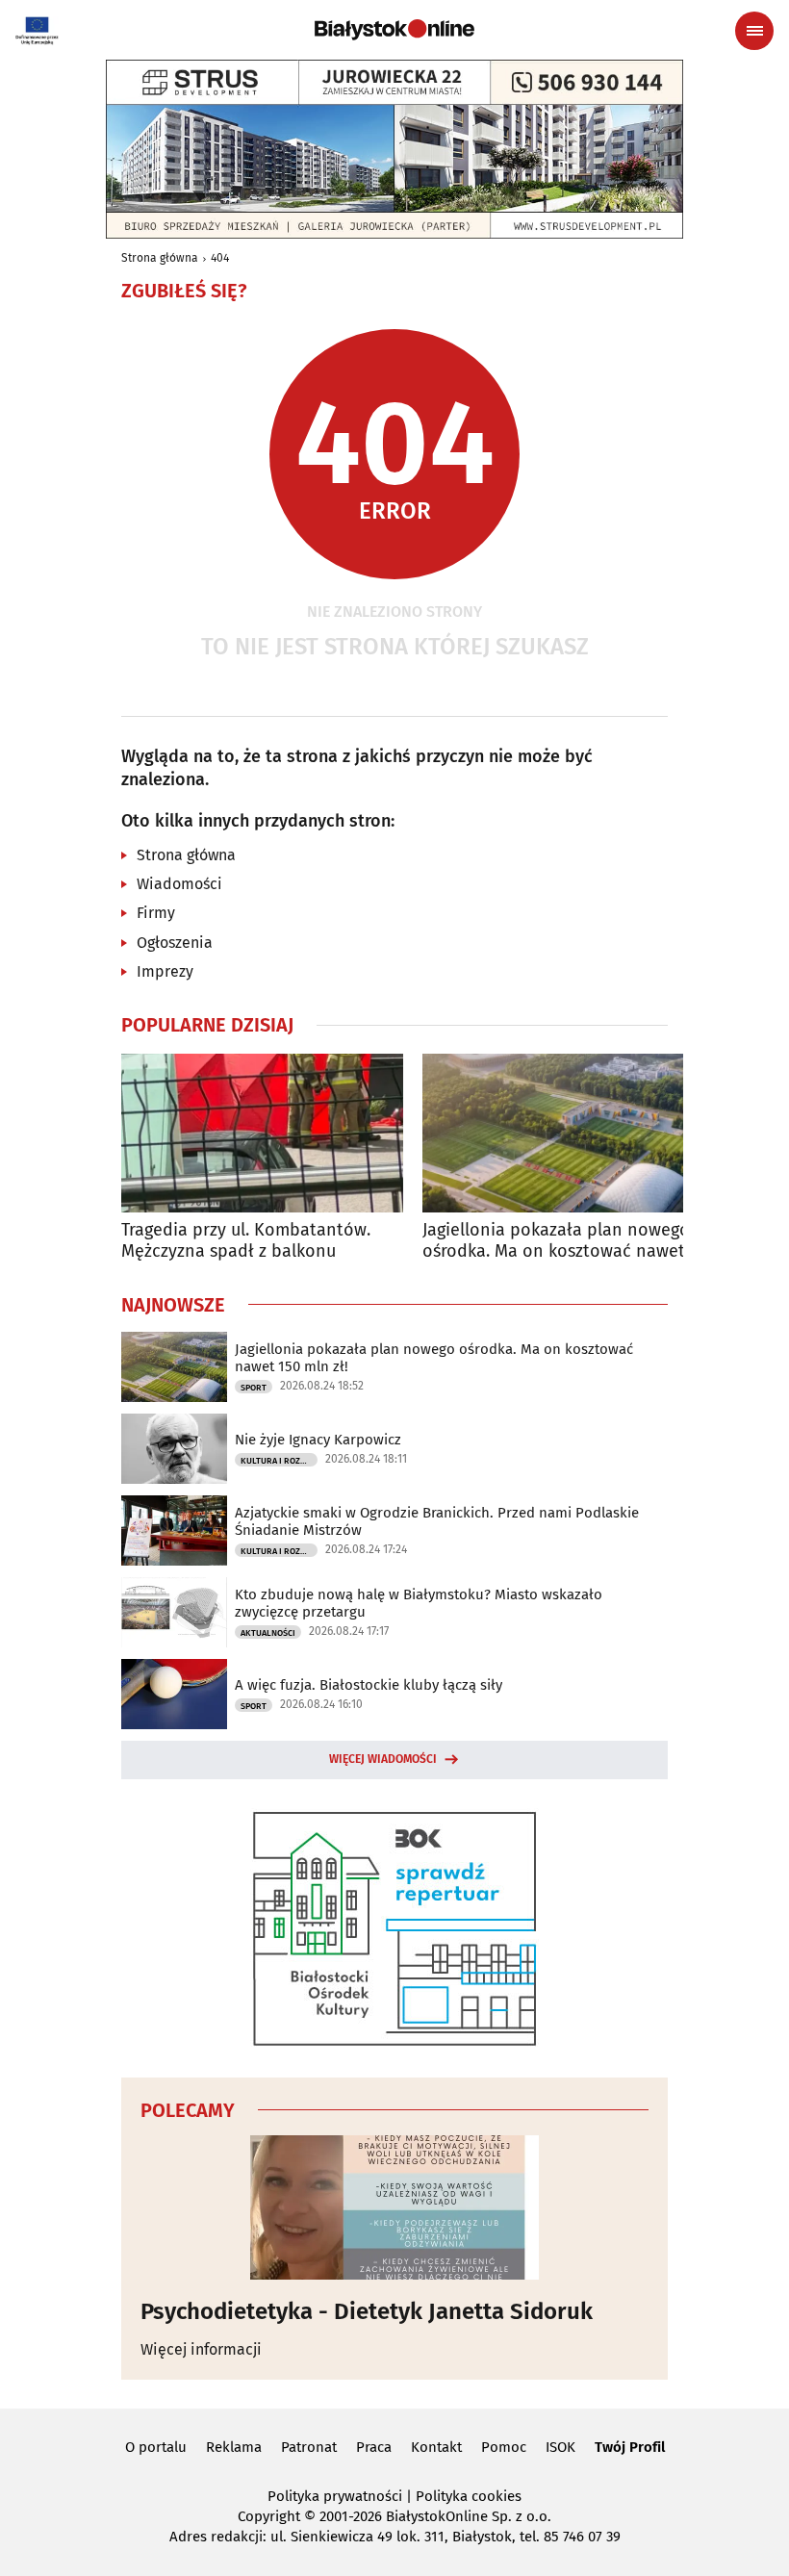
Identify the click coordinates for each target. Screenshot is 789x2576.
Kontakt (436, 2447)
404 (220, 258)
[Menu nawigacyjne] (754, 31)
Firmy (156, 913)
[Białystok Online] (394, 30)
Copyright (269, 2516)
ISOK (560, 2447)
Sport (254, 1388)
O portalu (156, 2447)
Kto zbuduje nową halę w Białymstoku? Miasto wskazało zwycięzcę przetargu (419, 1603)
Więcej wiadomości (383, 1759)
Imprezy (165, 971)
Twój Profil (630, 2447)
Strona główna (160, 258)
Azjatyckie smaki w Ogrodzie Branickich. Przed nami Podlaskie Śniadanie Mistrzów (437, 1521)
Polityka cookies (469, 2496)
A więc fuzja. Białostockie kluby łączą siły (369, 1685)
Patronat (309, 2447)
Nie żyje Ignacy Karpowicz (318, 1440)
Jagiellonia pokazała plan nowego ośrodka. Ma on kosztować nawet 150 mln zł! (556, 1241)
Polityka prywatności (335, 2496)
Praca (374, 2447)
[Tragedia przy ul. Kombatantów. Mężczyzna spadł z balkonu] (262, 1133)
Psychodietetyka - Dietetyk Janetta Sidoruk (367, 2311)
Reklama (234, 2447)
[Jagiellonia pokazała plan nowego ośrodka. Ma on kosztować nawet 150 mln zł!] (563, 1133)
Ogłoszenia (175, 943)
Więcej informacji (201, 2349)
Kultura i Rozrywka (279, 1461)
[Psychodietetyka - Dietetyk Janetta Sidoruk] (394, 2207)
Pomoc (504, 2447)
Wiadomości (179, 884)
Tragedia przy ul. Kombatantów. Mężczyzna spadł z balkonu (246, 1241)
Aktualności (268, 1633)
